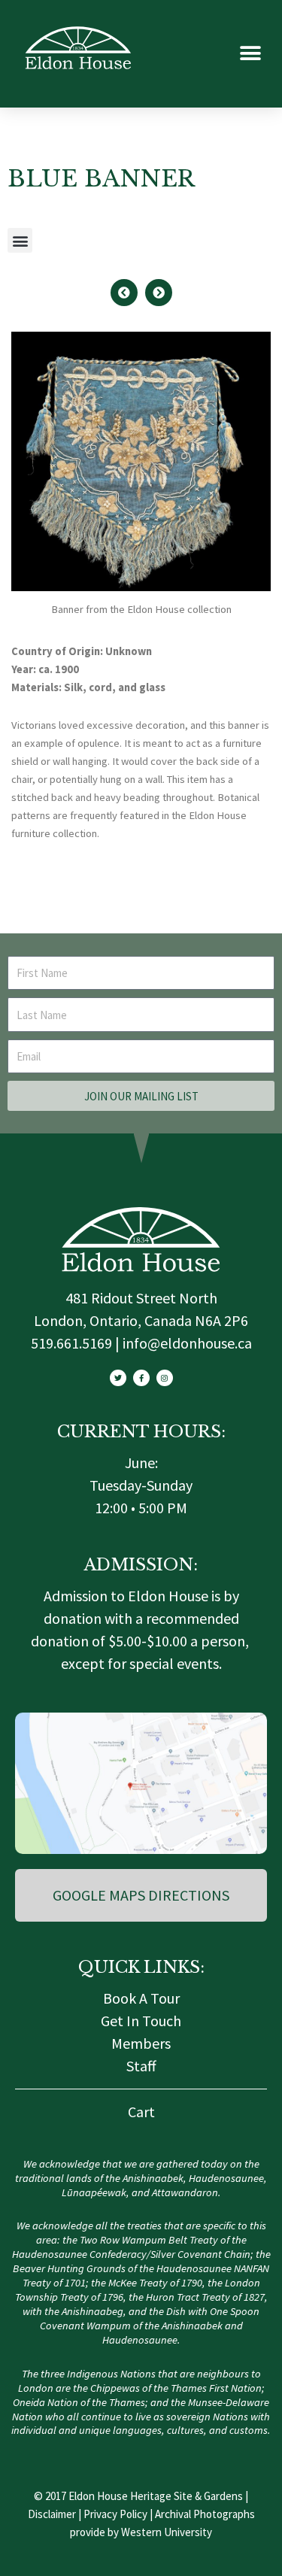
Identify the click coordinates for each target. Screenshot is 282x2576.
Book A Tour (141, 1998)
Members (141, 2043)
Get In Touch (141, 2021)
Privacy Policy (115, 2514)
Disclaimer (52, 2514)
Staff (141, 2066)
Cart (141, 2112)
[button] (250, 54)
